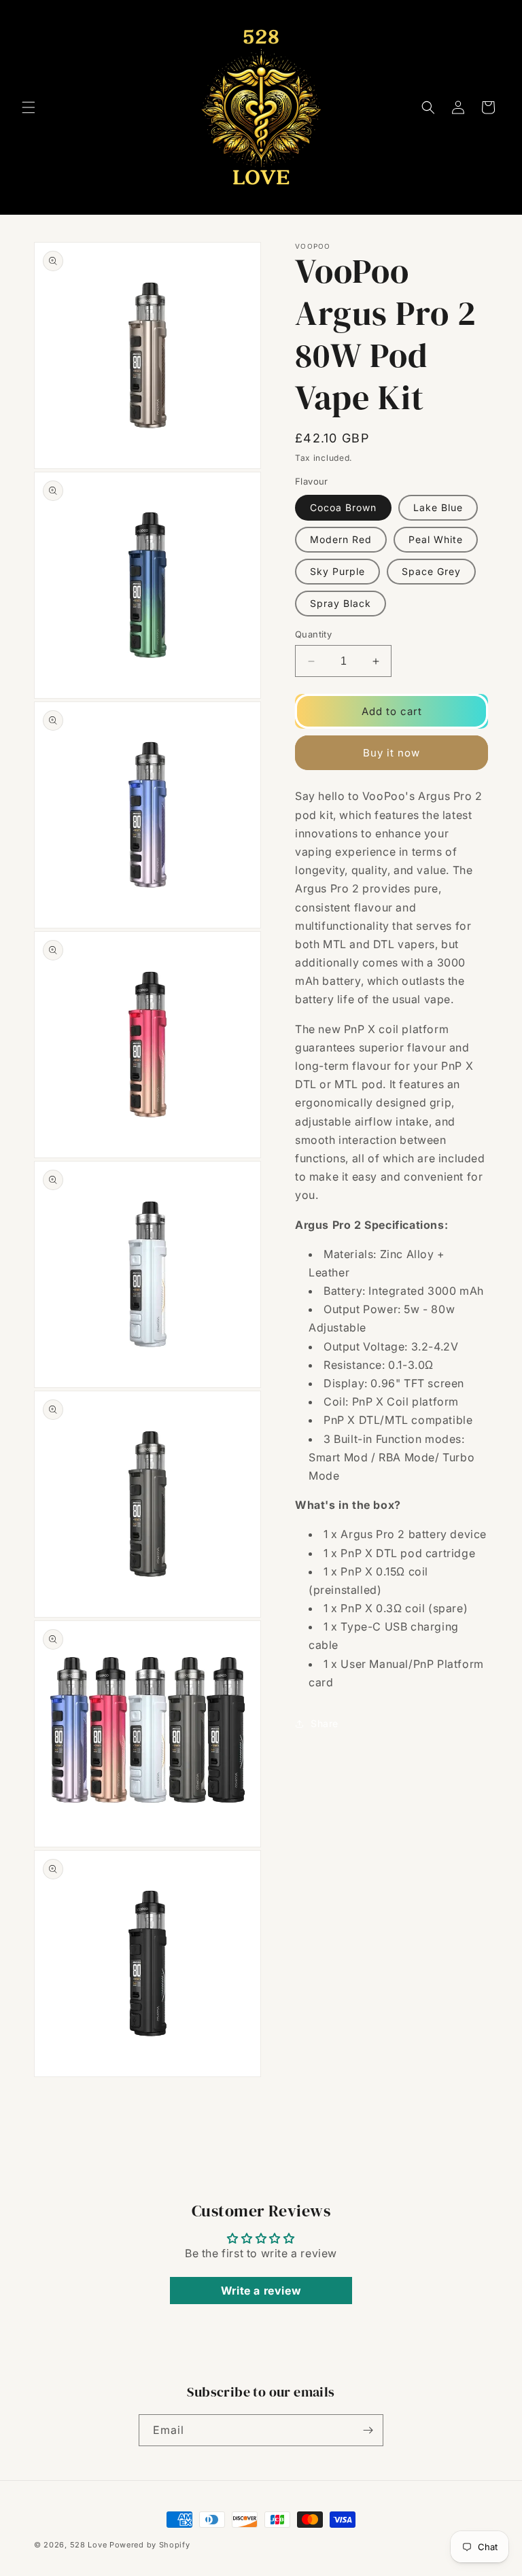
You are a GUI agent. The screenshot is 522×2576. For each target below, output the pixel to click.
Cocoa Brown (343, 507)
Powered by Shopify (150, 2545)
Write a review (261, 2291)
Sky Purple (337, 571)
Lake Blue (438, 507)
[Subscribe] (368, 2430)
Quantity (313, 634)
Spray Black (341, 603)
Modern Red (341, 539)
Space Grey (431, 571)
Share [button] (325, 1723)
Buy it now (391, 753)
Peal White (436, 539)
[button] (29, 107)
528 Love (89, 2545)
